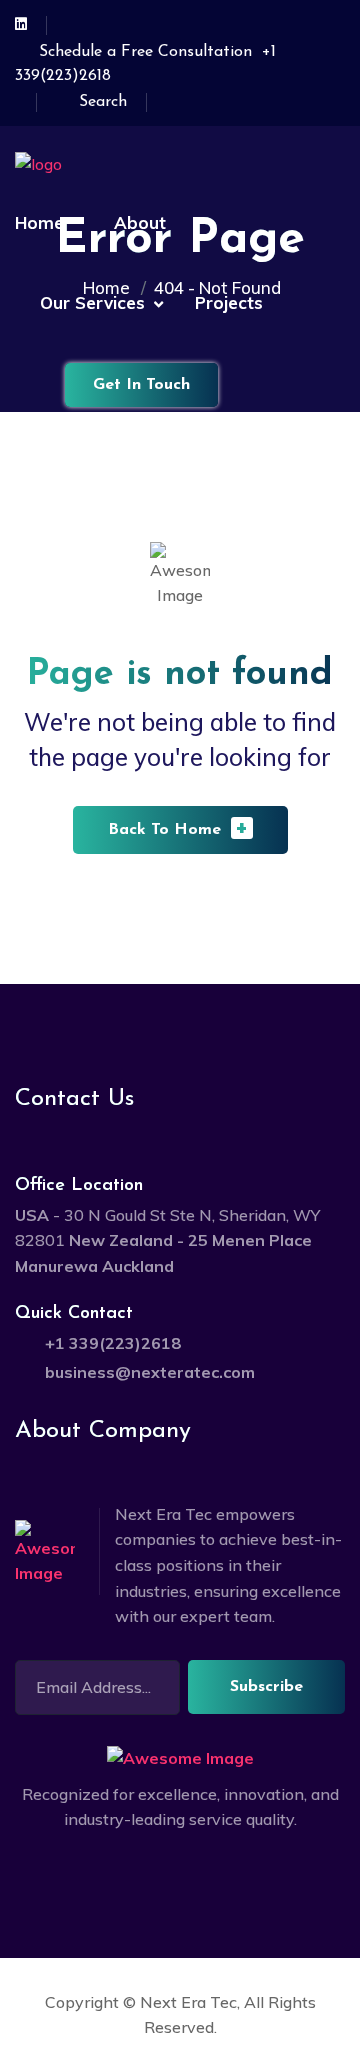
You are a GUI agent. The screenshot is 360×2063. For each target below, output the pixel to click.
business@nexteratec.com (150, 1372)
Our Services (92, 302)
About (140, 222)
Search (103, 102)
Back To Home (178, 827)
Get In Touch (141, 385)
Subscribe (266, 1687)
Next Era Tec (188, 2002)
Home (39, 222)
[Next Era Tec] (105, 163)
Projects (229, 302)
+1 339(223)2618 (113, 1343)
